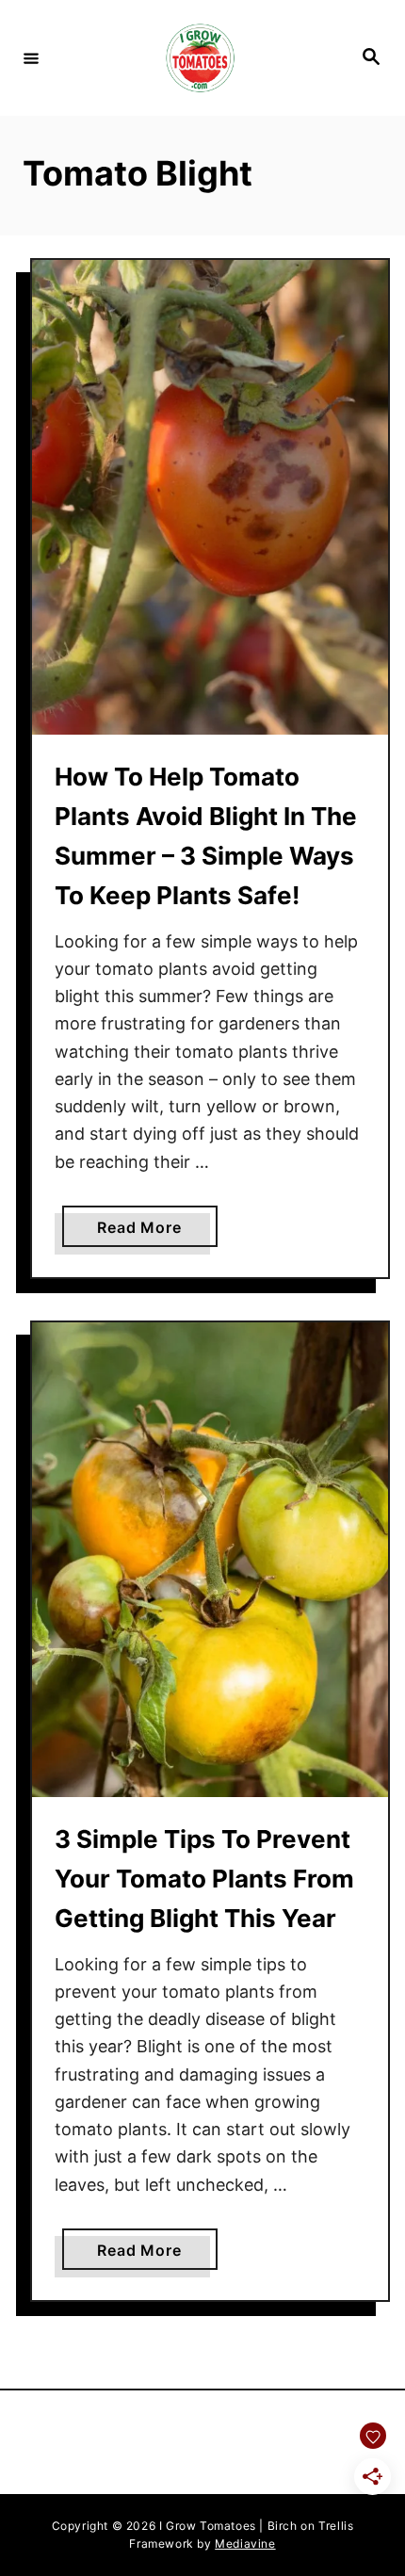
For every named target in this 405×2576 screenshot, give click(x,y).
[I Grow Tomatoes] (200, 58)
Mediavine (245, 2544)
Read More (157, 1232)
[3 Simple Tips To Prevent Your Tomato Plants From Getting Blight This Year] (210, 1560)
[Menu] (31, 57)
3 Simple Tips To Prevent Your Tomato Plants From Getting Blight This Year (204, 1879)
